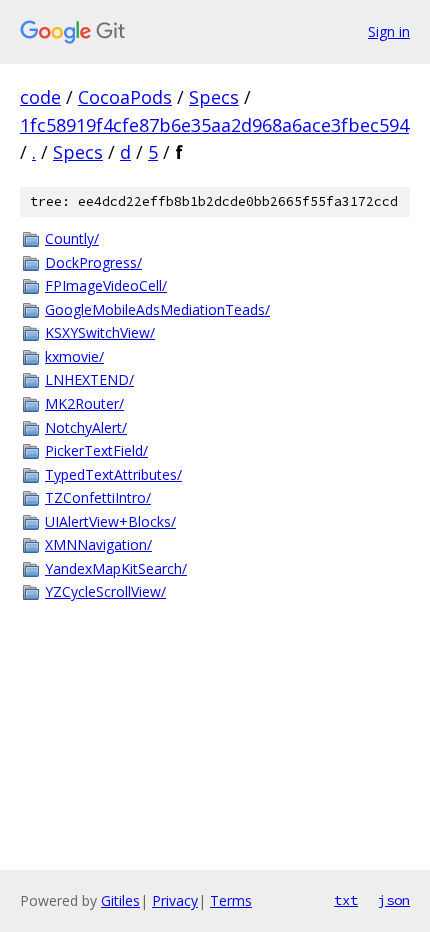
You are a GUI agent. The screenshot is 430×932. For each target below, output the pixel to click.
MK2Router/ (84, 403)
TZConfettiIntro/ (98, 497)
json (394, 900)
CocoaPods (125, 97)
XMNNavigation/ (98, 544)
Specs (214, 97)
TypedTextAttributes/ (113, 474)
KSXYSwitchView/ (100, 332)
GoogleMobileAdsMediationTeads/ (157, 309)
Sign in (389, 31)
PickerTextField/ (96, 450)
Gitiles (120, 900)
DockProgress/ (93, 262)
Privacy (175, 900)
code (40, 97)
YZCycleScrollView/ (105, 591)
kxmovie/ (74, 356)
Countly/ (72, 238)
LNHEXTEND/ (89, 379)
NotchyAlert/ (86, 427)
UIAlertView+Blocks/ (110, 521)
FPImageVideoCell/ (106, 285)
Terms (231, 900)
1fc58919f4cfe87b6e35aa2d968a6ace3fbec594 (214, 125)
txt (346, 900)
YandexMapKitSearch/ (116, 568)
